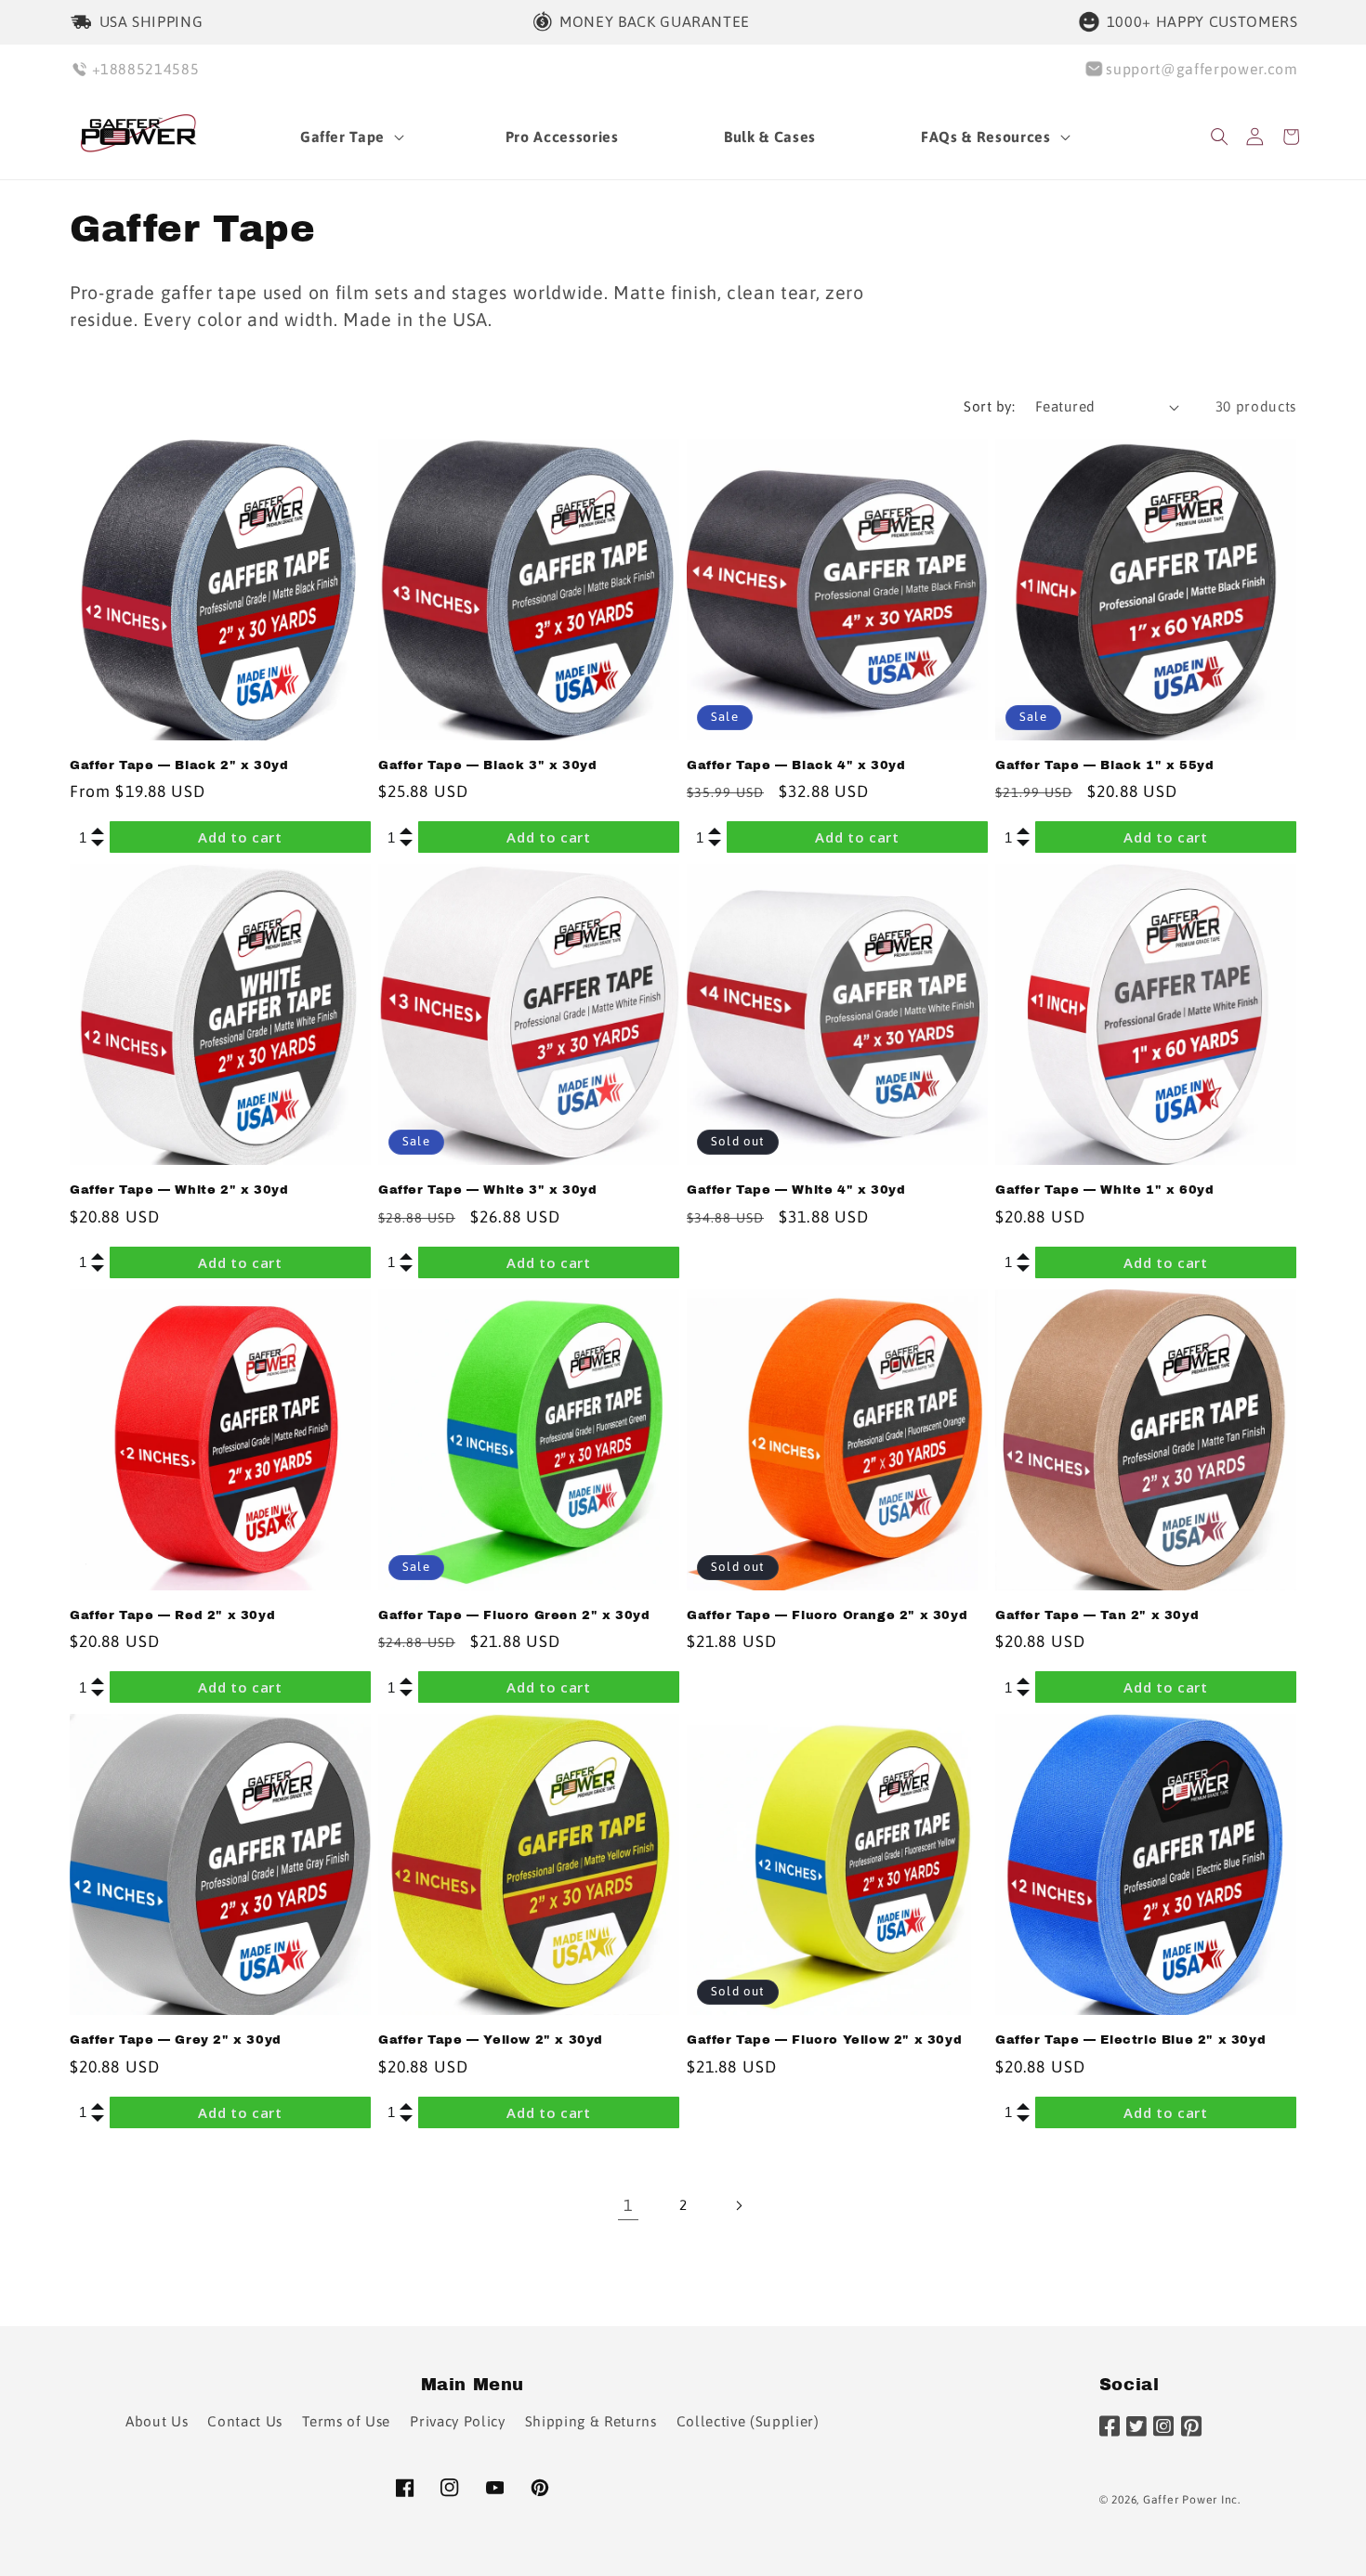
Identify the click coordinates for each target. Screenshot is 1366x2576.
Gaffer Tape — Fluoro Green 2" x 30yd (514, 1615)
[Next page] (738, 2205)
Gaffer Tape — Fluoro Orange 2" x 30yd (827, 1615)
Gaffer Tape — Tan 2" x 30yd (1097, 1615)
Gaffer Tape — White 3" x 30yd (487, 1190)
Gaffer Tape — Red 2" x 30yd (172, 1615)
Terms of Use (346, 2420)
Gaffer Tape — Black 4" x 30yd (796, 765)
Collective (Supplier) (748, 2420)
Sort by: (989, 406)
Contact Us (245, 2420)
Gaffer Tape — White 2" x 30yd (179, 1190)
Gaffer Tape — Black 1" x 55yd (1104, 765)
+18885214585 (146, 69)
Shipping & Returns (591, 2420)
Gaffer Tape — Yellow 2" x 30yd (491, 2040)
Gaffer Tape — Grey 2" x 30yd (176, 2040)
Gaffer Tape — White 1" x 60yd (1104, 1190)
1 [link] (628, 2205)
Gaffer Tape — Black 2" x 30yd (179, 765)
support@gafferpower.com (1202, 69)
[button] (350, 137)
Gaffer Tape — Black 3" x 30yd (487, 765)
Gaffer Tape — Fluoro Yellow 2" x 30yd (824, 2040)
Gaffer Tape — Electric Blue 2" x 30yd (1130, 2040)
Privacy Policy (457, 2420)
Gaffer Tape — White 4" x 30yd (796, 1190)
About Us (157, 2420)
